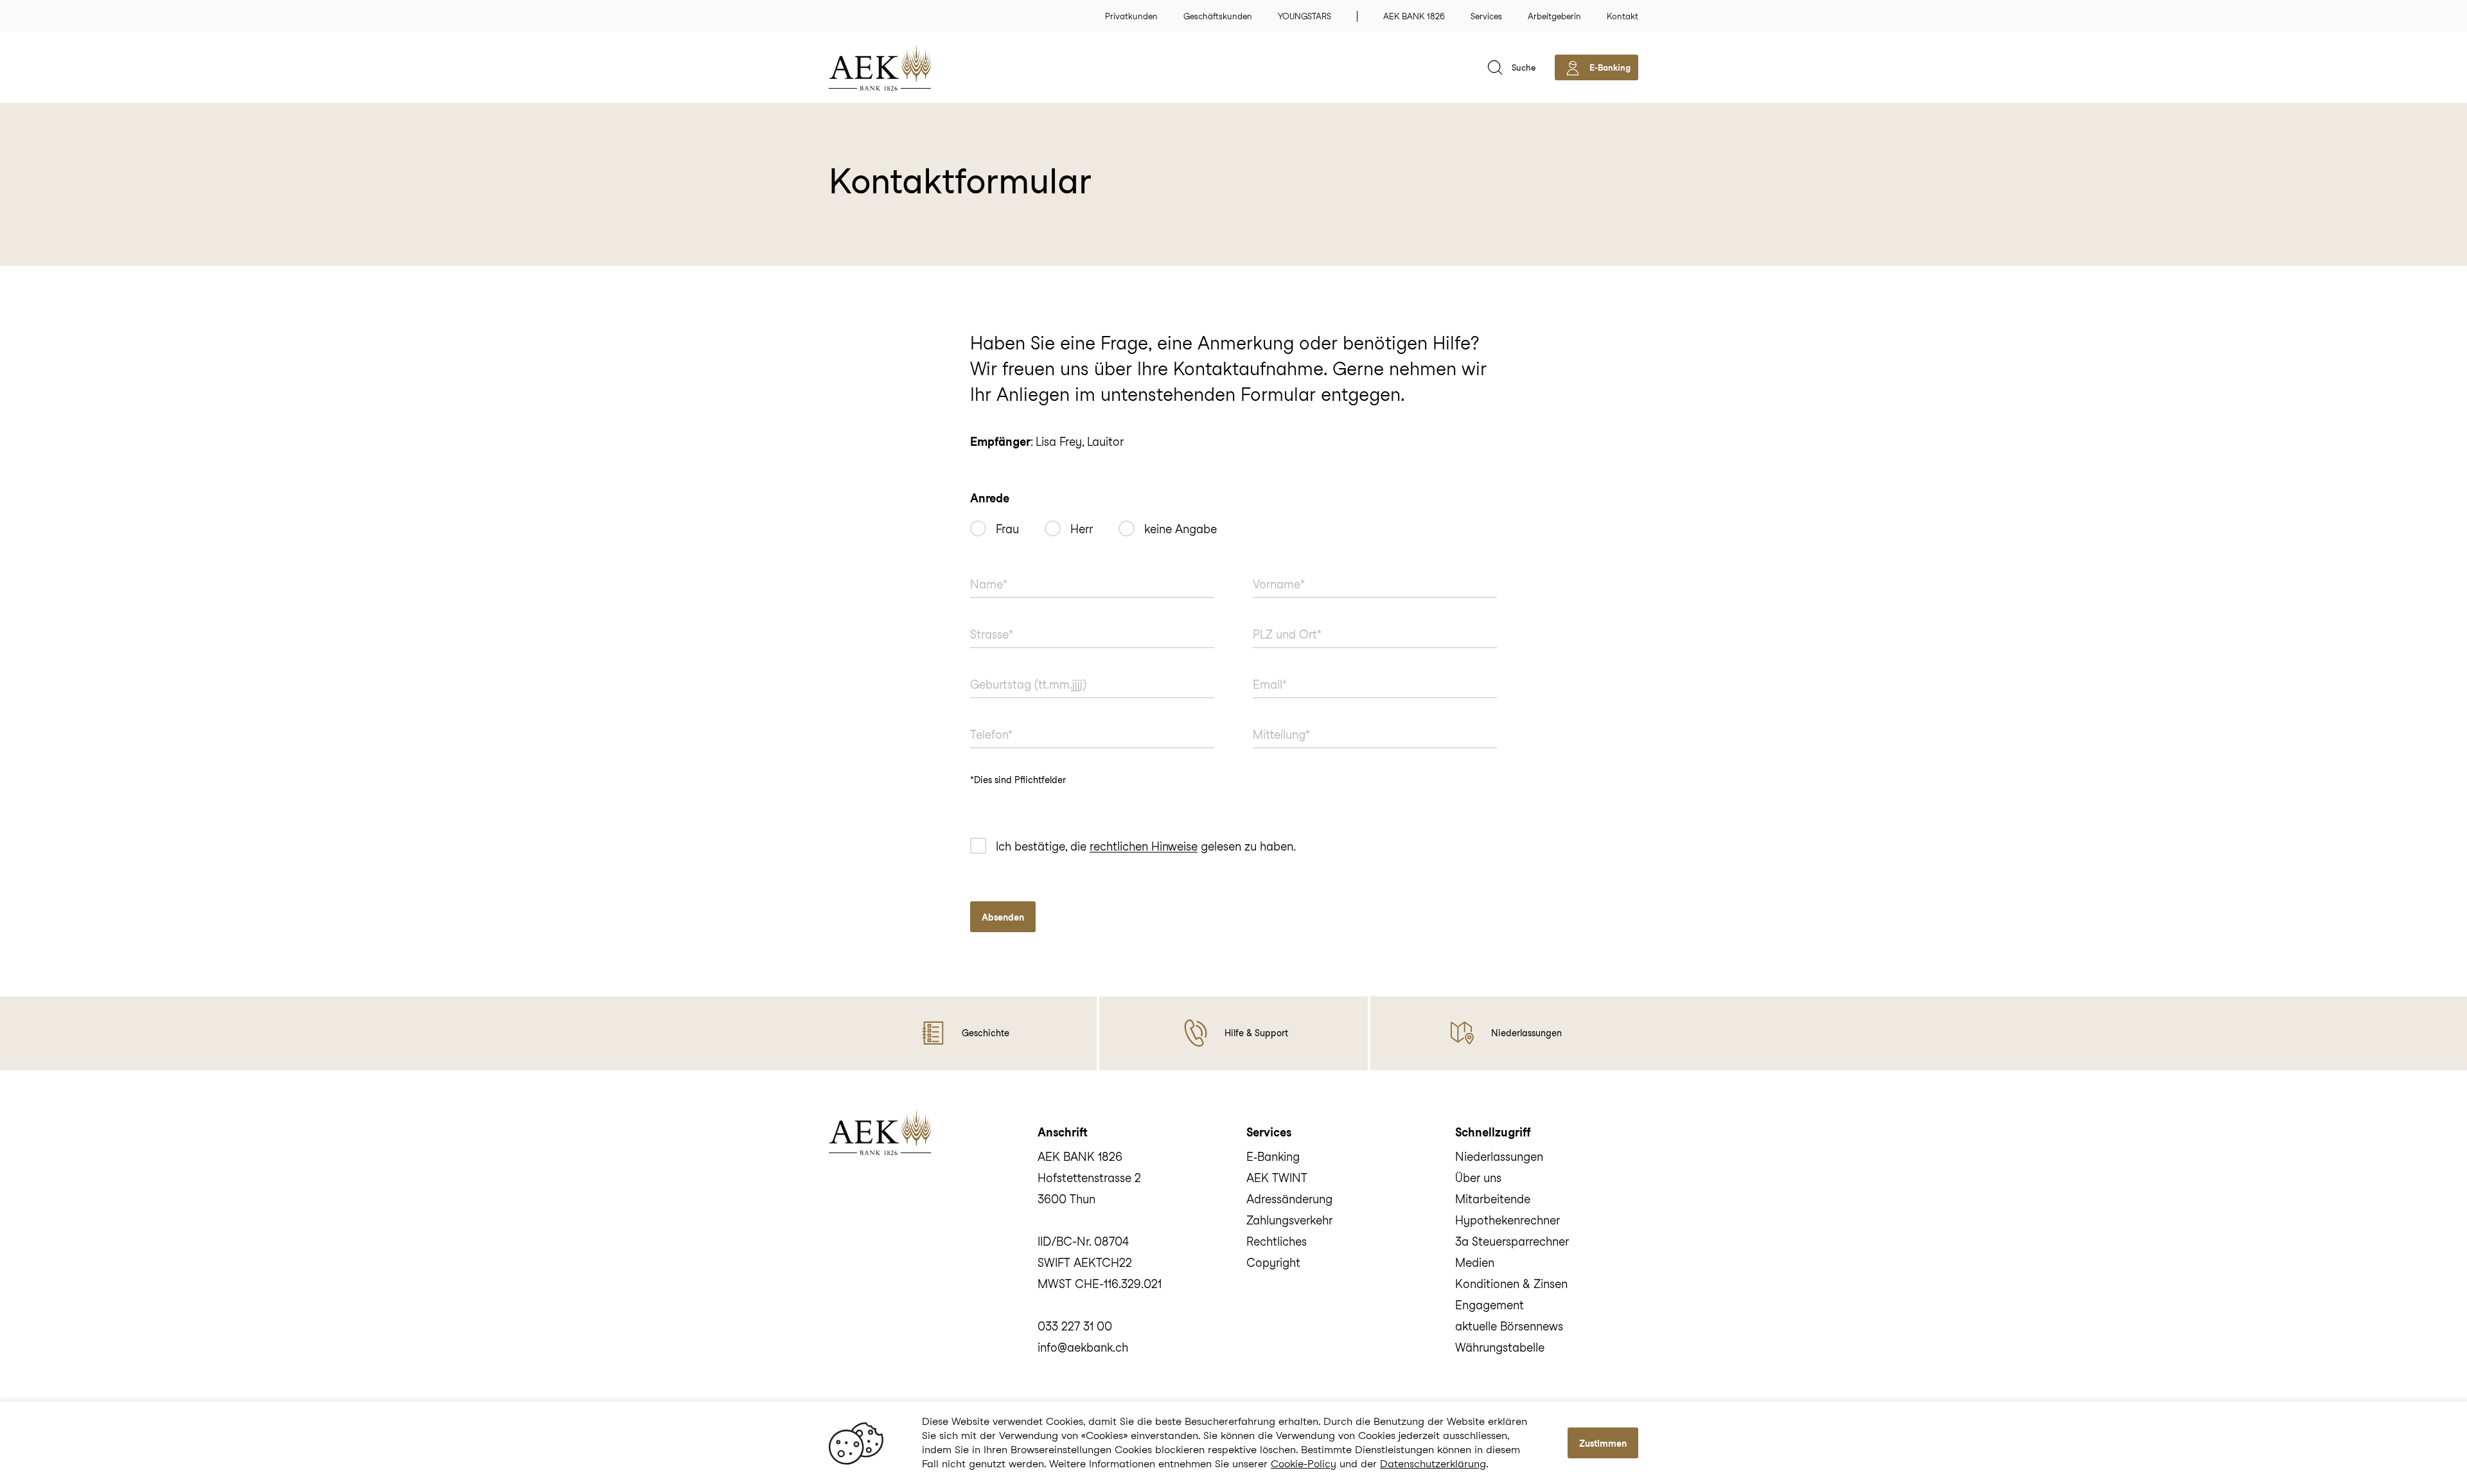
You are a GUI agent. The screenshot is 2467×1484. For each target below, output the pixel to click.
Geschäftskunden (1218, 16)
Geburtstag (994, 667)
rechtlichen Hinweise (1144, 847)
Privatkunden (1131, 16)
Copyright (1273, 1263)
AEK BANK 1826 (1414, 16)
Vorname (1271, 567)
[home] (899, 67)
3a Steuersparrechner (1512, 1241)
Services (1486, 16)
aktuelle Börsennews (1509, 1326)
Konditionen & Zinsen (1511, 1284)
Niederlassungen (1499, 1157)
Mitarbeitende (1493, 1199)
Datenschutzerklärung (1433, 1464)
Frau (1007, 529)
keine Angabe (1180, 529)
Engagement (1490, 1305)
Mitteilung (1274, 718)
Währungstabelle (1500, 1347)
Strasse (985, 617)
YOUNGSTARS (1304, 16)
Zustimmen (1603, 1444)
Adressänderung (1289, 1199)
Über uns (1478, 1178)
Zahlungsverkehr (1289, 1220)
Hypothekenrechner (1508, 1220)
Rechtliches (1277, 1241)
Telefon (985, 718)
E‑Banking (1273, 1157)
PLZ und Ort (1278, 617)
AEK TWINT (1277, 1178)
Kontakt (1623, 16)
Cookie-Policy (1304, 1464)
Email (1265, 667)
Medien (1475, 1263)
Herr (1082, 529)
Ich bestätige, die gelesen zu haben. (1146, 847)
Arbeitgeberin (1554, 16)
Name (983, 567)
